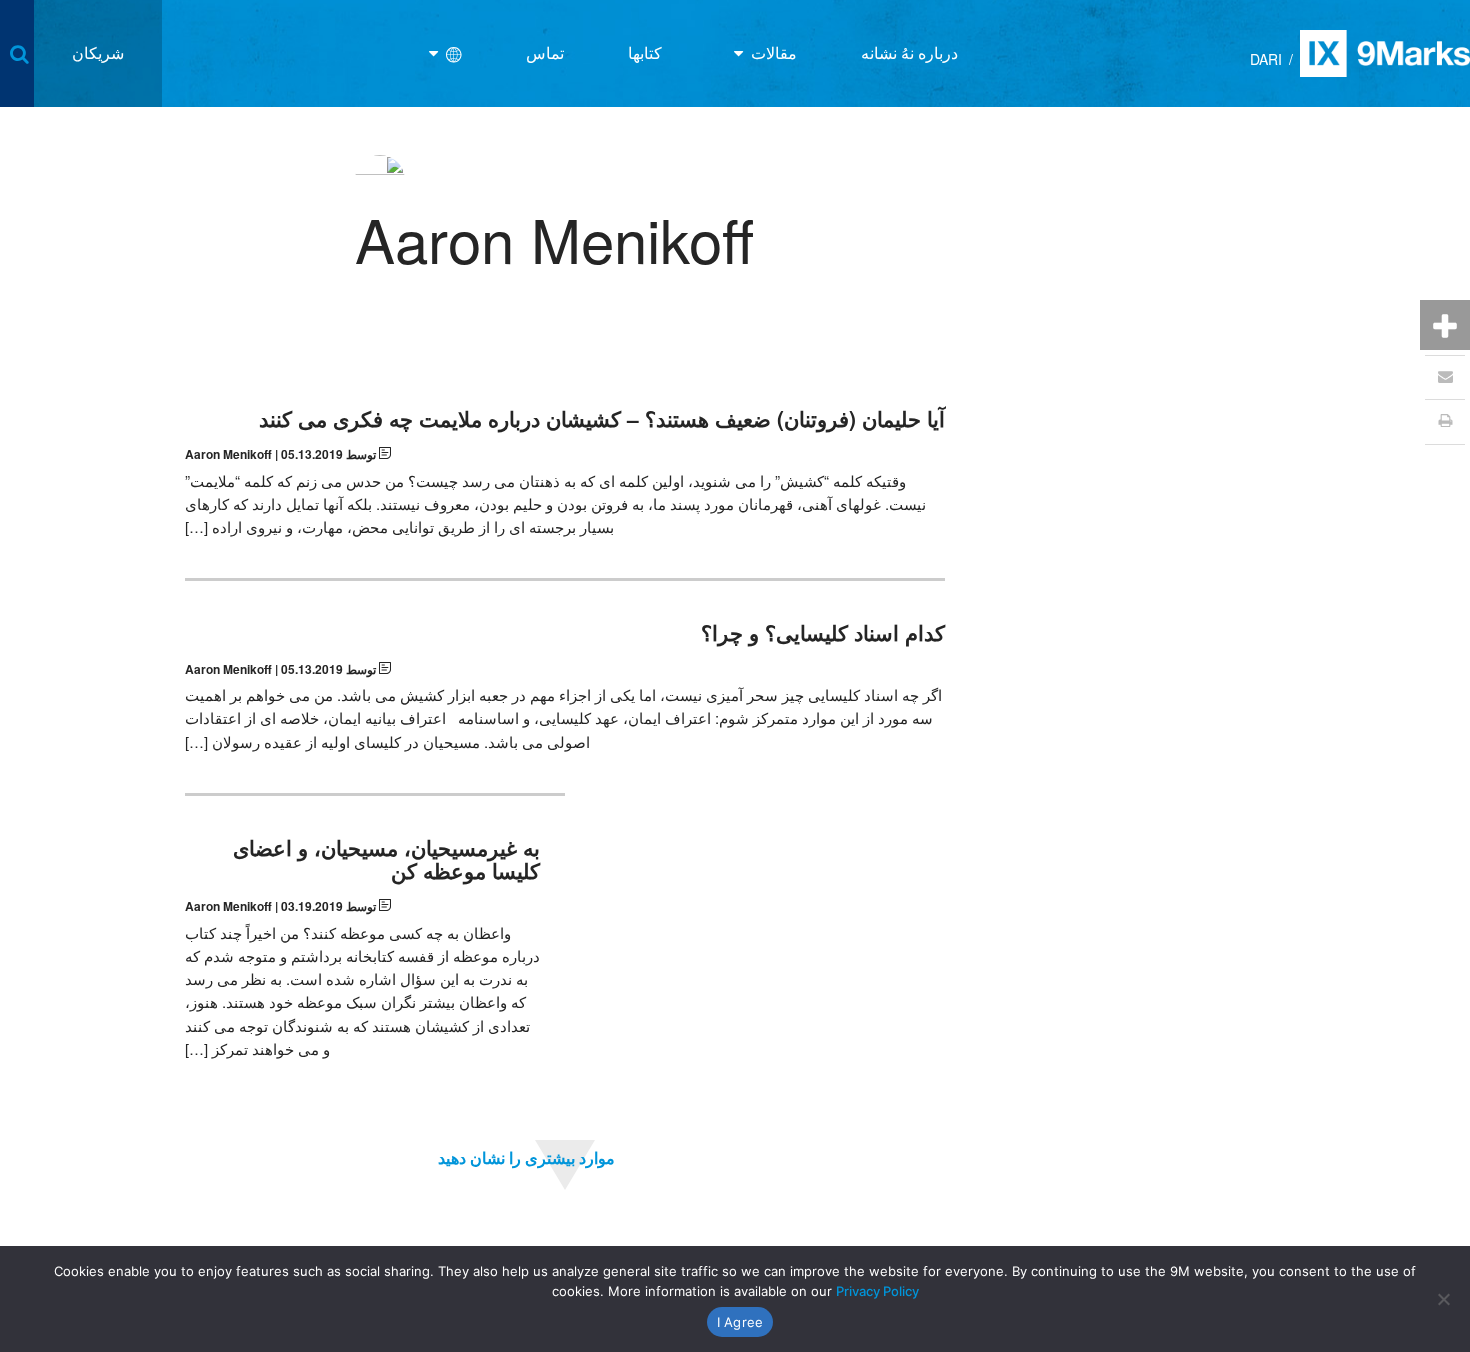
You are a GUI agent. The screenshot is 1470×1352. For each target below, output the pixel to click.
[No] (1445, 1299)
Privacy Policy (877, 1291)
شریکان (98, 52)
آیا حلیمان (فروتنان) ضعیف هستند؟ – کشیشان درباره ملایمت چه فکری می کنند (602, 418)
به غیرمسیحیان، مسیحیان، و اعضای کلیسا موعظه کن (386, 859)
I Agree (740, 1322)
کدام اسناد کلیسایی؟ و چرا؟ (823, 632)
